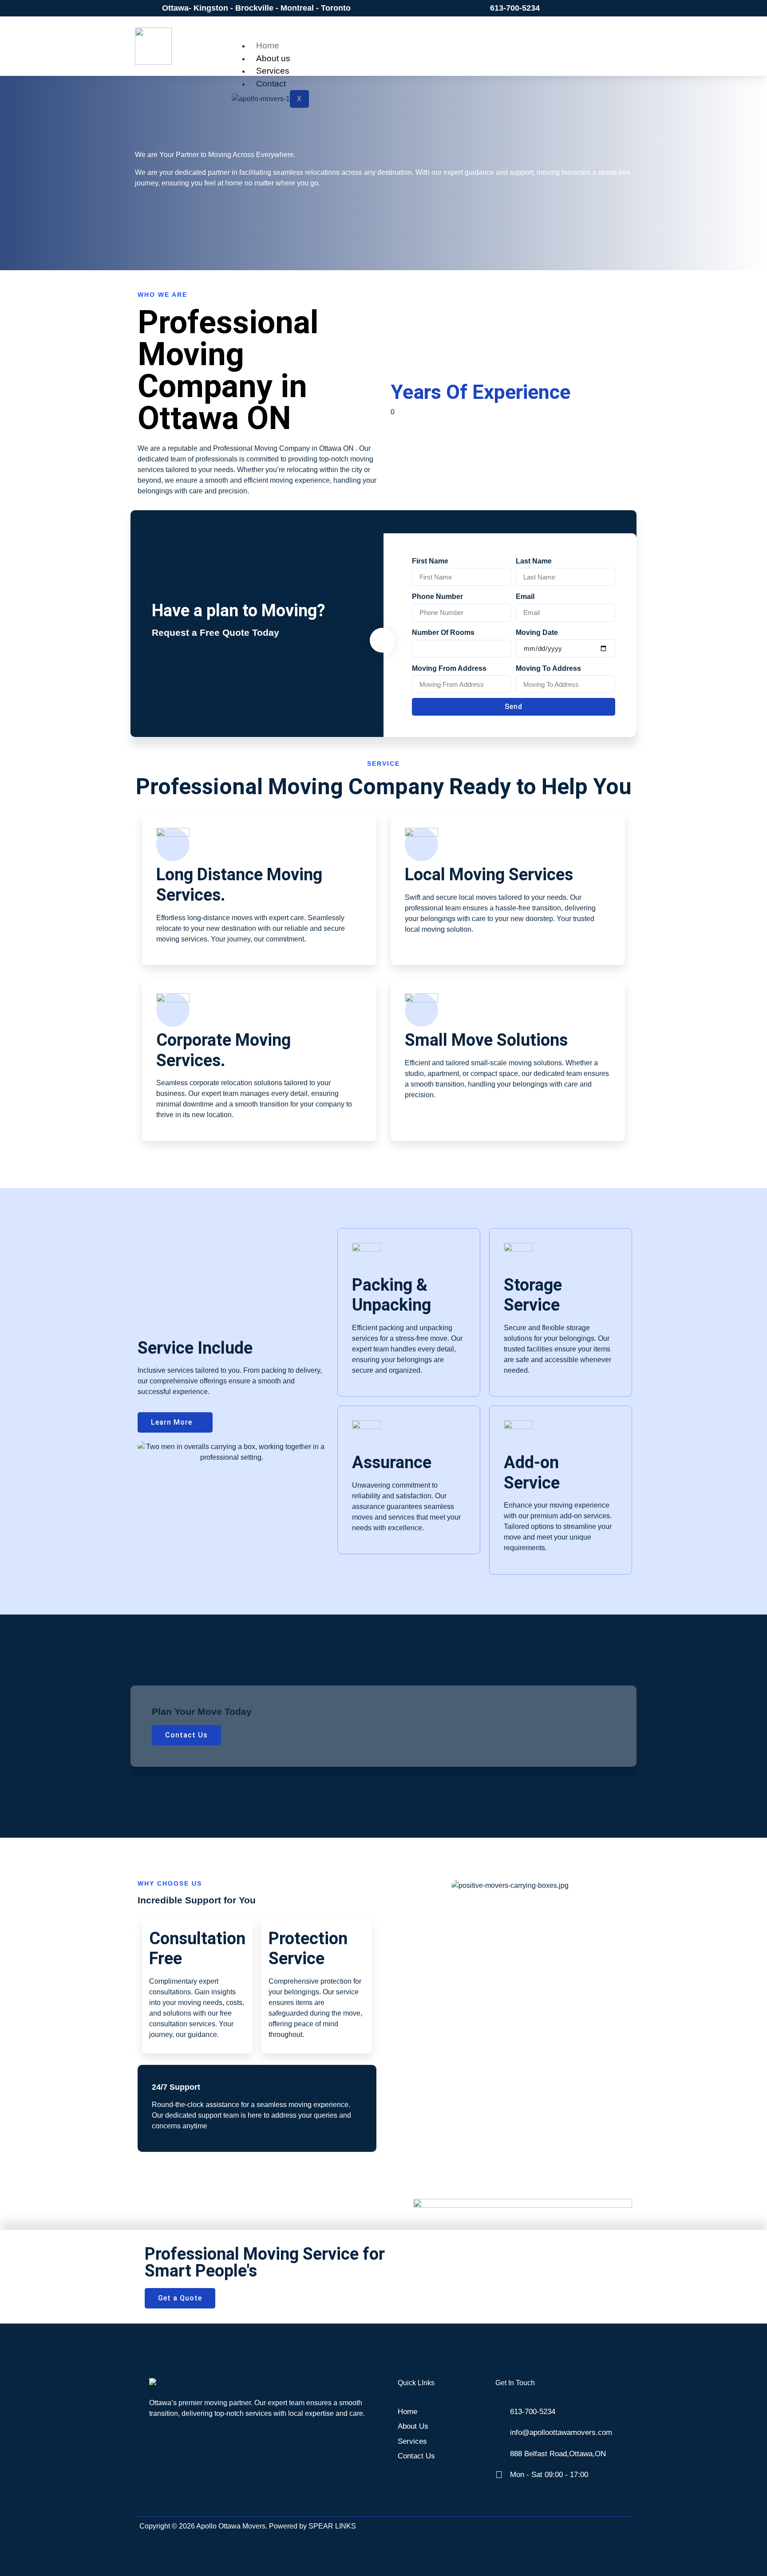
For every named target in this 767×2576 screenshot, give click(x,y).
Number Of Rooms (443, 632)
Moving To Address (548, 668)
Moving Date (537, 632)
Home (268, 45)
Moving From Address (449, 668)
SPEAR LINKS (332, 2526)
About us (273, 58)
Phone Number (437, 597)
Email (525, 597)
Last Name (534, 561)
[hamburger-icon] (585, 43)
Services (273, 71)
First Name (430, 561)
